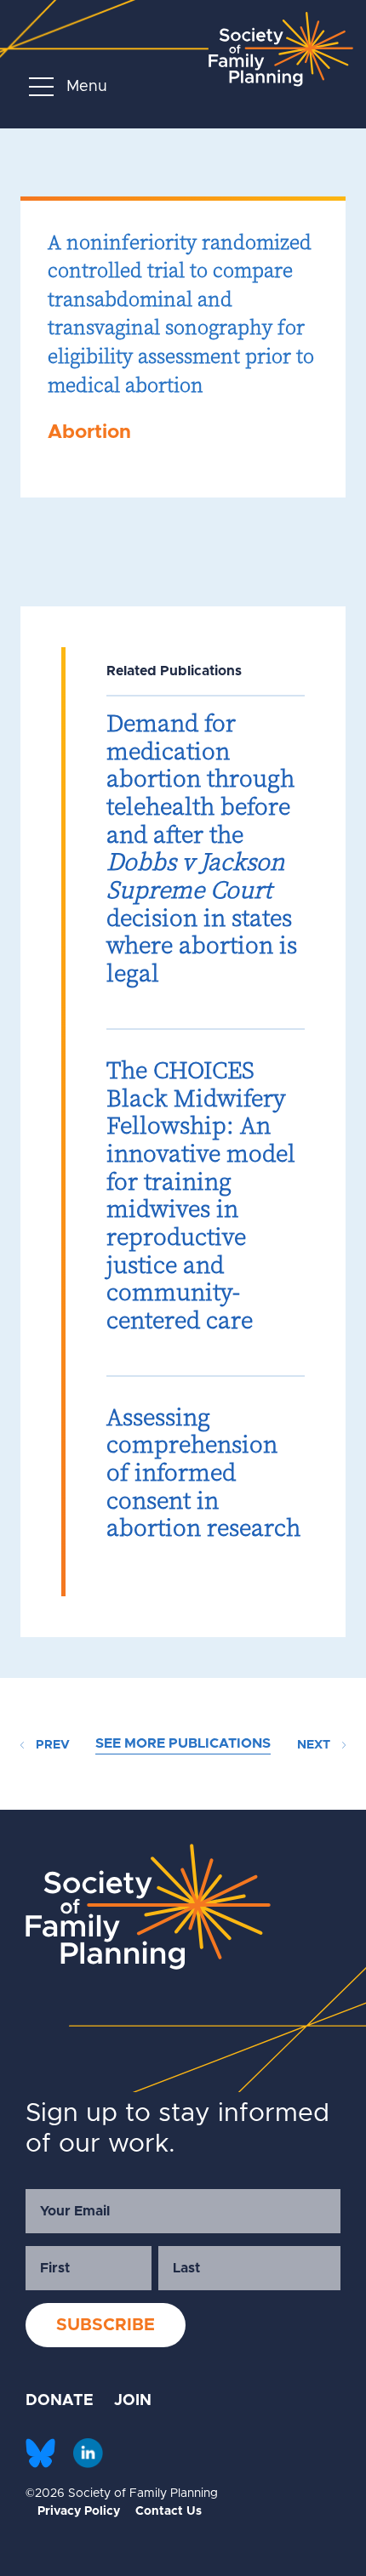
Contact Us (169, 2511)
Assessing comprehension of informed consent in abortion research (203, 1473)
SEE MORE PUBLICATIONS (183, 1743)
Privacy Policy (79, 2511)
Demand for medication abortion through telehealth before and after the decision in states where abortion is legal (202, 848)
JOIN (133, 2401)
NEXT (315, 1745)
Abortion (89, 432)
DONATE (60, 2401)
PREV (51, 1745)
